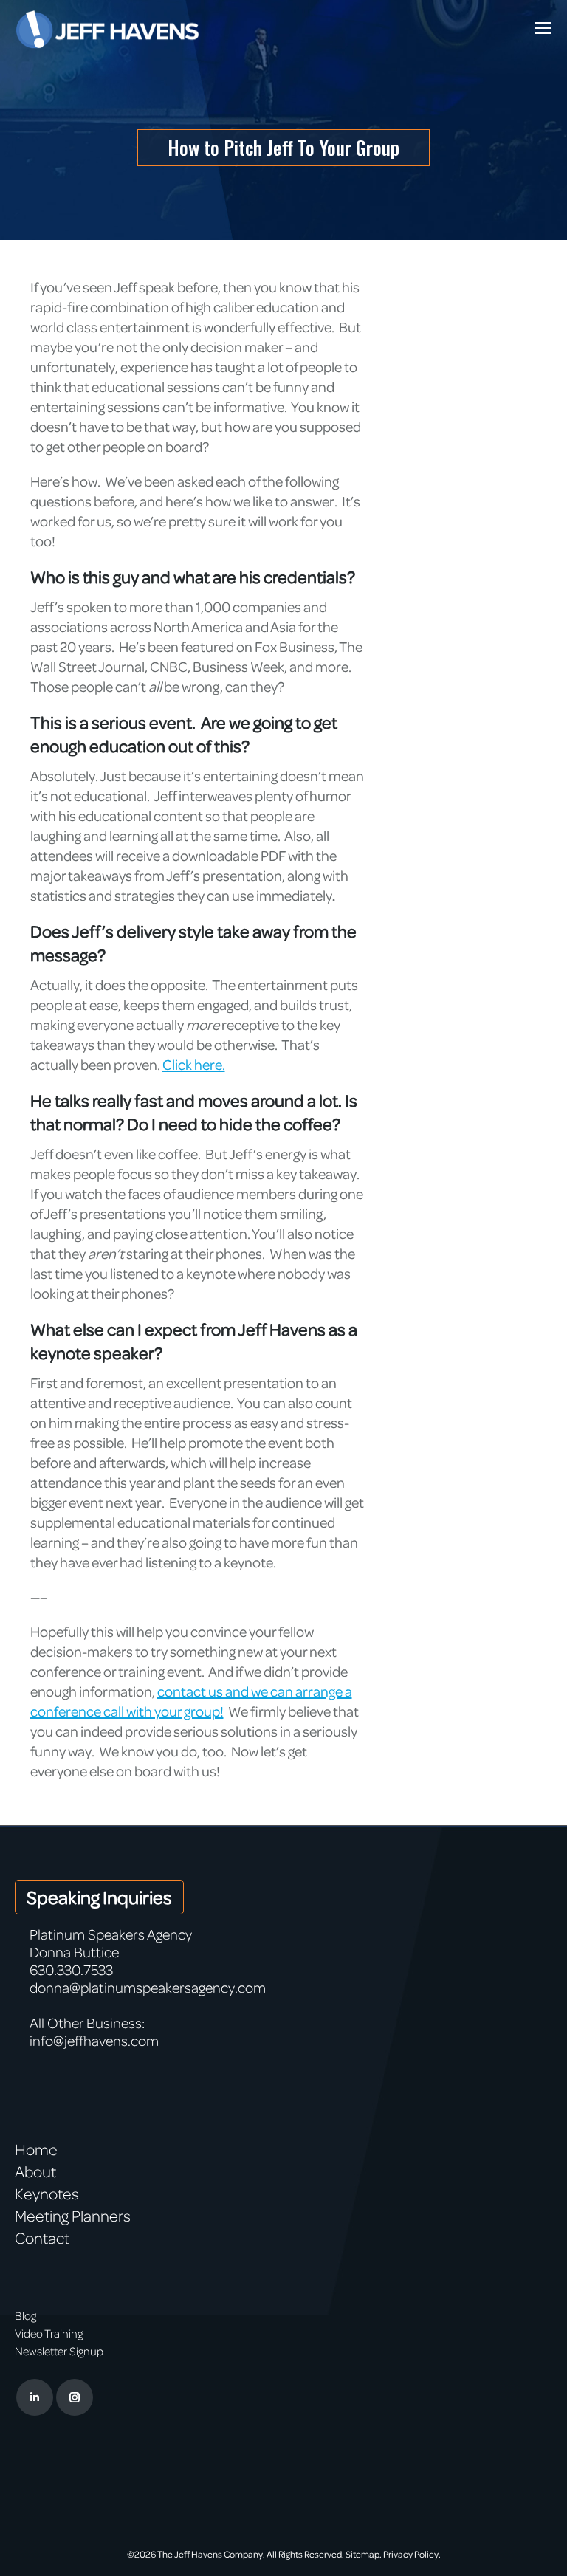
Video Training (49, 2333)
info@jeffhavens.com (94, 2040)
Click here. (194, 1064)
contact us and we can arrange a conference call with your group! (191, 1701)
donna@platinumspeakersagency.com (148, 1987)
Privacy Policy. (412, 2554)
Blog (25, 2315)
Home (36, 2149)
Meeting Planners (73, 2216)
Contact (42, 2238)
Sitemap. (364, 2554)
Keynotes (47, 2194)
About (35, 2171)
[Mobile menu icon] (543, 28)
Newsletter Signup (59, 2351)
